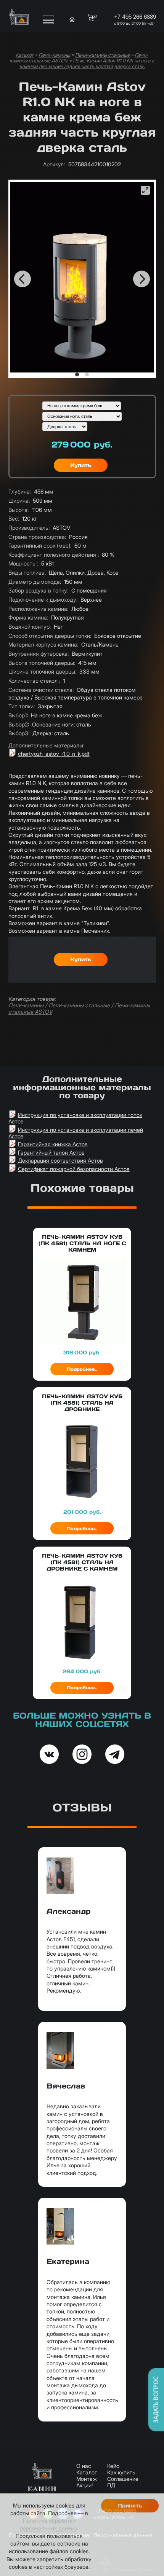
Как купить (121, 2472)
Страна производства (37, 537)
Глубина (20, 491)
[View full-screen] (145, 190)
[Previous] (23, 279)
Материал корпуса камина (43, 644)
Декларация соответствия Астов (60, 1161)
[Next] (141, 279)
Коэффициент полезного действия (54, 555)
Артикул (54, 164)
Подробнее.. (82, 1369)
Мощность (23, 563)
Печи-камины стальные (102, 55)
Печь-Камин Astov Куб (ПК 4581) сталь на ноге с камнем (82, 1243)
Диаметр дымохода (35, 582)
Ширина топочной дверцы (42, 671)
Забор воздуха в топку (38, 590)
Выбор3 (19, 733)
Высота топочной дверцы (42, 663)
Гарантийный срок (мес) (40, 546)
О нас (84, 2466)
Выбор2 (19, 724)
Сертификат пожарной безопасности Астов (74, 1169)
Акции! (84, 2485)
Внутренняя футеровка (39, 654)
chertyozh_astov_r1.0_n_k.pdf (54, 754)
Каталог (25, 55)
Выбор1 (18, 715)
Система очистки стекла (41, 690)
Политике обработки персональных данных (49, 2524)
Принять (130, 2506)
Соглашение (123, 2479)
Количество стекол (34, 681)
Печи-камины (54, 55)
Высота (18, 510)
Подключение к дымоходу (43, 600)
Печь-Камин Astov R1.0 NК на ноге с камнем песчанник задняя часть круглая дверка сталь (87, 64)
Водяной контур (30, 627)
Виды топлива (27, 573)
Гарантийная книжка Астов (53, 1144)
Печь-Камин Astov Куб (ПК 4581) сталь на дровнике (82, 1403)
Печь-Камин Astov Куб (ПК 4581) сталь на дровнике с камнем (82, 1562)
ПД (111, 2485)
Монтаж (87, 2479)
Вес (14, 519)
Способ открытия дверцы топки (50, 636)
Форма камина (28, 617)
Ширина (19, 501)
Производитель (29, 528)
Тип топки (22, 706)
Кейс (113, 2466)
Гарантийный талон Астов (51, 1153)
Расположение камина (38, 609)
